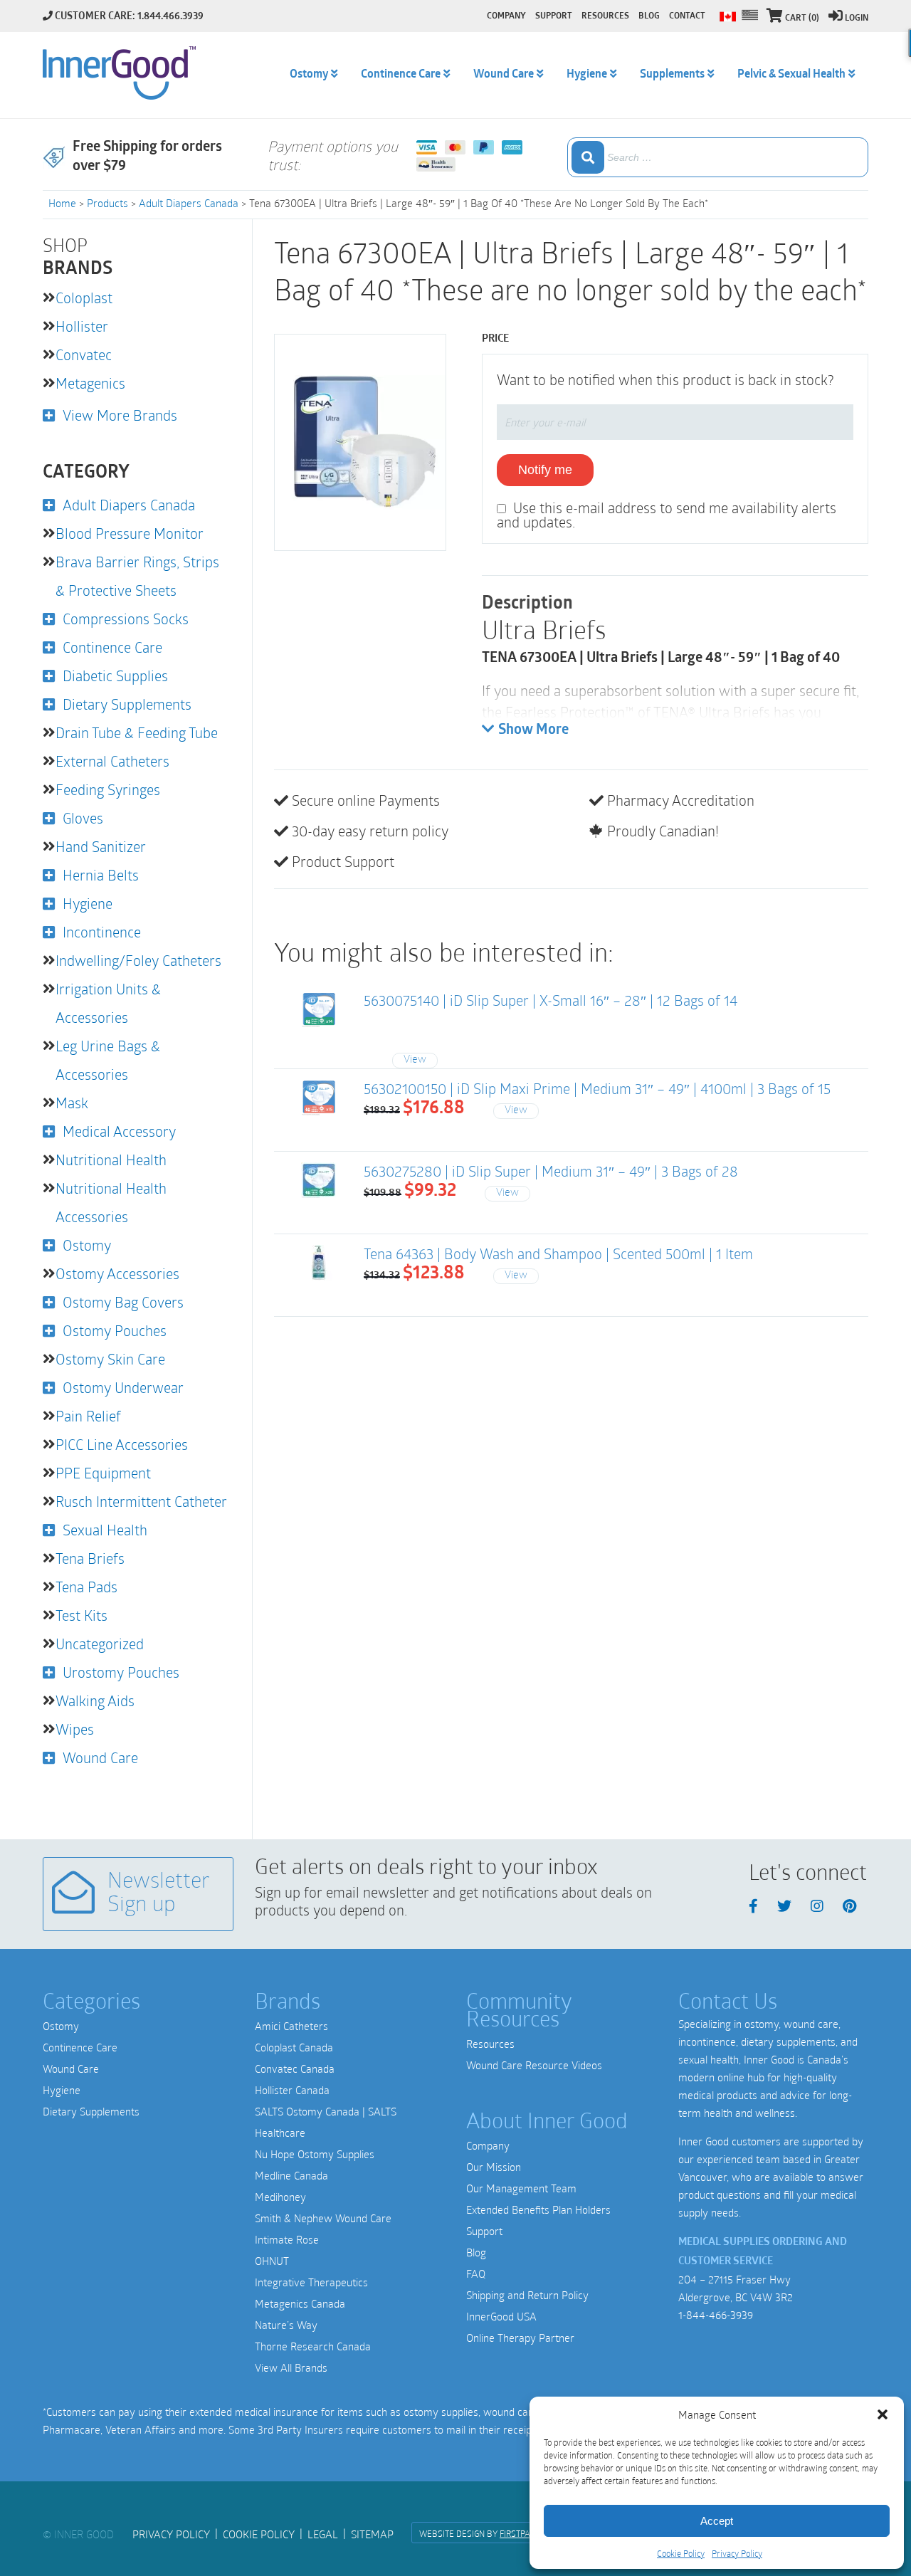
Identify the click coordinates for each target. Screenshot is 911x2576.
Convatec (84, 354)
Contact (687, 16)
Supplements (672, 75)
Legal (323, 2534)
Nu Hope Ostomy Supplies (315, 2154)
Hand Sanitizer (101, 846)
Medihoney (280, 2197)
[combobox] (718, 157)
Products (107, 203)
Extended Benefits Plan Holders (538, 2209)
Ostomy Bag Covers (123, 1302)
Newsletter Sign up (159, 1894)
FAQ (476, 2273)
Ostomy (87, 1245)
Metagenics (90, 383)
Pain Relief (88, 1416)
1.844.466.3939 (170, 17)
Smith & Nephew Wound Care (323, 2218)
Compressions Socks (126, 619)
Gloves (83, 818)
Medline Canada (291, 2175)
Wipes (75, 1729)
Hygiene (88, 903)
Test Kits (81, 1615)
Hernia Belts (101, 875)
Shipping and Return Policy (527, 2295)
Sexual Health (105, 1530)
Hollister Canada (292, 2090)
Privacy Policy (737, 2553)
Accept (717, 2521)
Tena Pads (86, 1587)
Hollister (82, 326)
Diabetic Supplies (115, 675)
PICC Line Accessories (122, 1444)
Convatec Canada (295, 2068)
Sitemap (372, 2534)
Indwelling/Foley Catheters (138, 960)
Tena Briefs (90, 1558)
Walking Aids (95, 1700)
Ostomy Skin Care (110, 1359)
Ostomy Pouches (115, 1330)
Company (488, 2145)
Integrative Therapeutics (311, 2282)
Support (484, 2231)
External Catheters (112, 761)
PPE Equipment (103, 1473)
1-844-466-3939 (716, 2315)
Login (857, 19)
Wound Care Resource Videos (534, 2065)
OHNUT (272, 2261)
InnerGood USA (501, 2316)
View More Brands (120, 415)
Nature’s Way (286, 2325)
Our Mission (494, 2167)
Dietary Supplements (127, 704)
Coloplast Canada (294, 2047)
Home (62, 203)
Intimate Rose (287, 2239)
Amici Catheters (291, 2026)
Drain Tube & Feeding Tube (137, 732)
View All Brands (291, 2367)
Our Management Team (521, 2188)
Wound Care (100, 1757)
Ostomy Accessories (117, 1273)
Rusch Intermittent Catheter (141, 1501)
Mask (72, 1103)
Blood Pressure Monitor (130, 533)
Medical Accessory (119, 1131)
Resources (490, 2044)
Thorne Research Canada (313, 2346)
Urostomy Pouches (121, 1672)
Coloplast (84, 298)
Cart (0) (802, 19)
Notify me (545, 470)
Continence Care (112, 647)
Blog (476, 2252)
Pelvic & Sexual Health (791, 75)
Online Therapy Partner (520, 2338)
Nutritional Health (111, 1160)
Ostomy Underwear (123, 1387)
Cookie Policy (681, 2553)
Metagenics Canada (300, 2303)
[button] (883, 2414)
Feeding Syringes (108, 789)
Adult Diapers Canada (189, 203)
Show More (533, 730)
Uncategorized (100, 1644)
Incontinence (102, 932)
